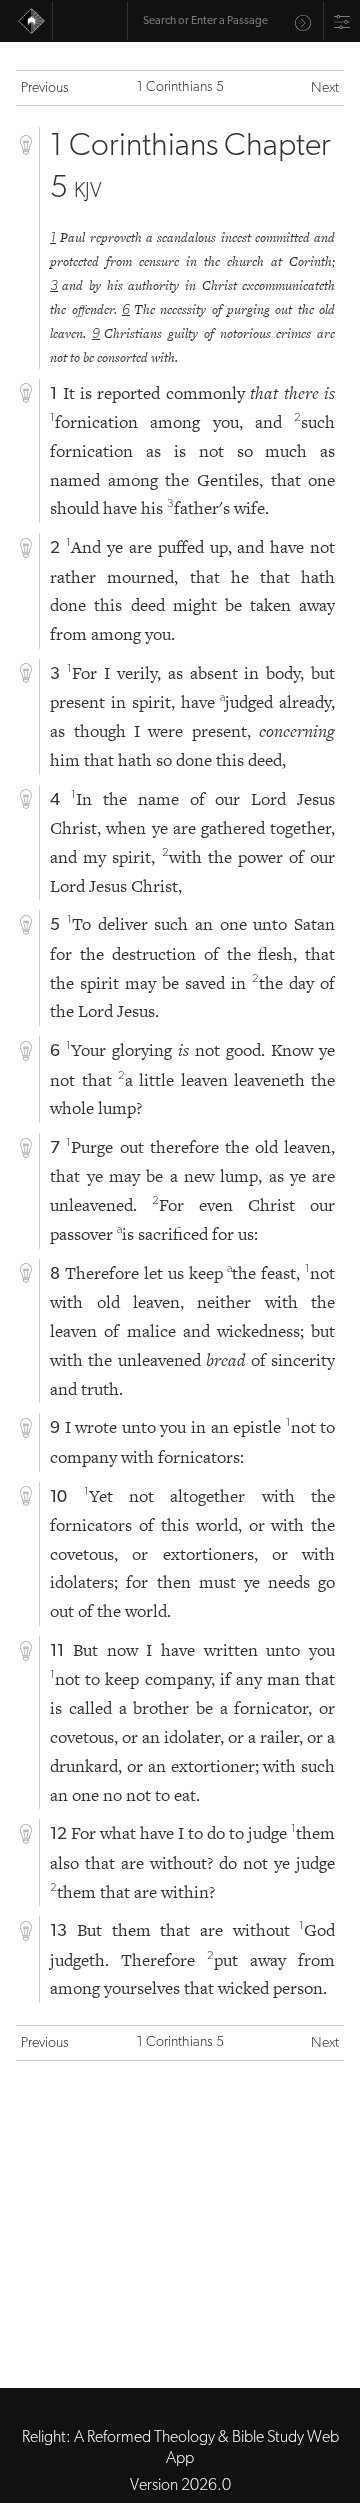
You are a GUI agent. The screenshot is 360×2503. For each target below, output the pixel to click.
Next (325, 88)
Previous (45, 88)
